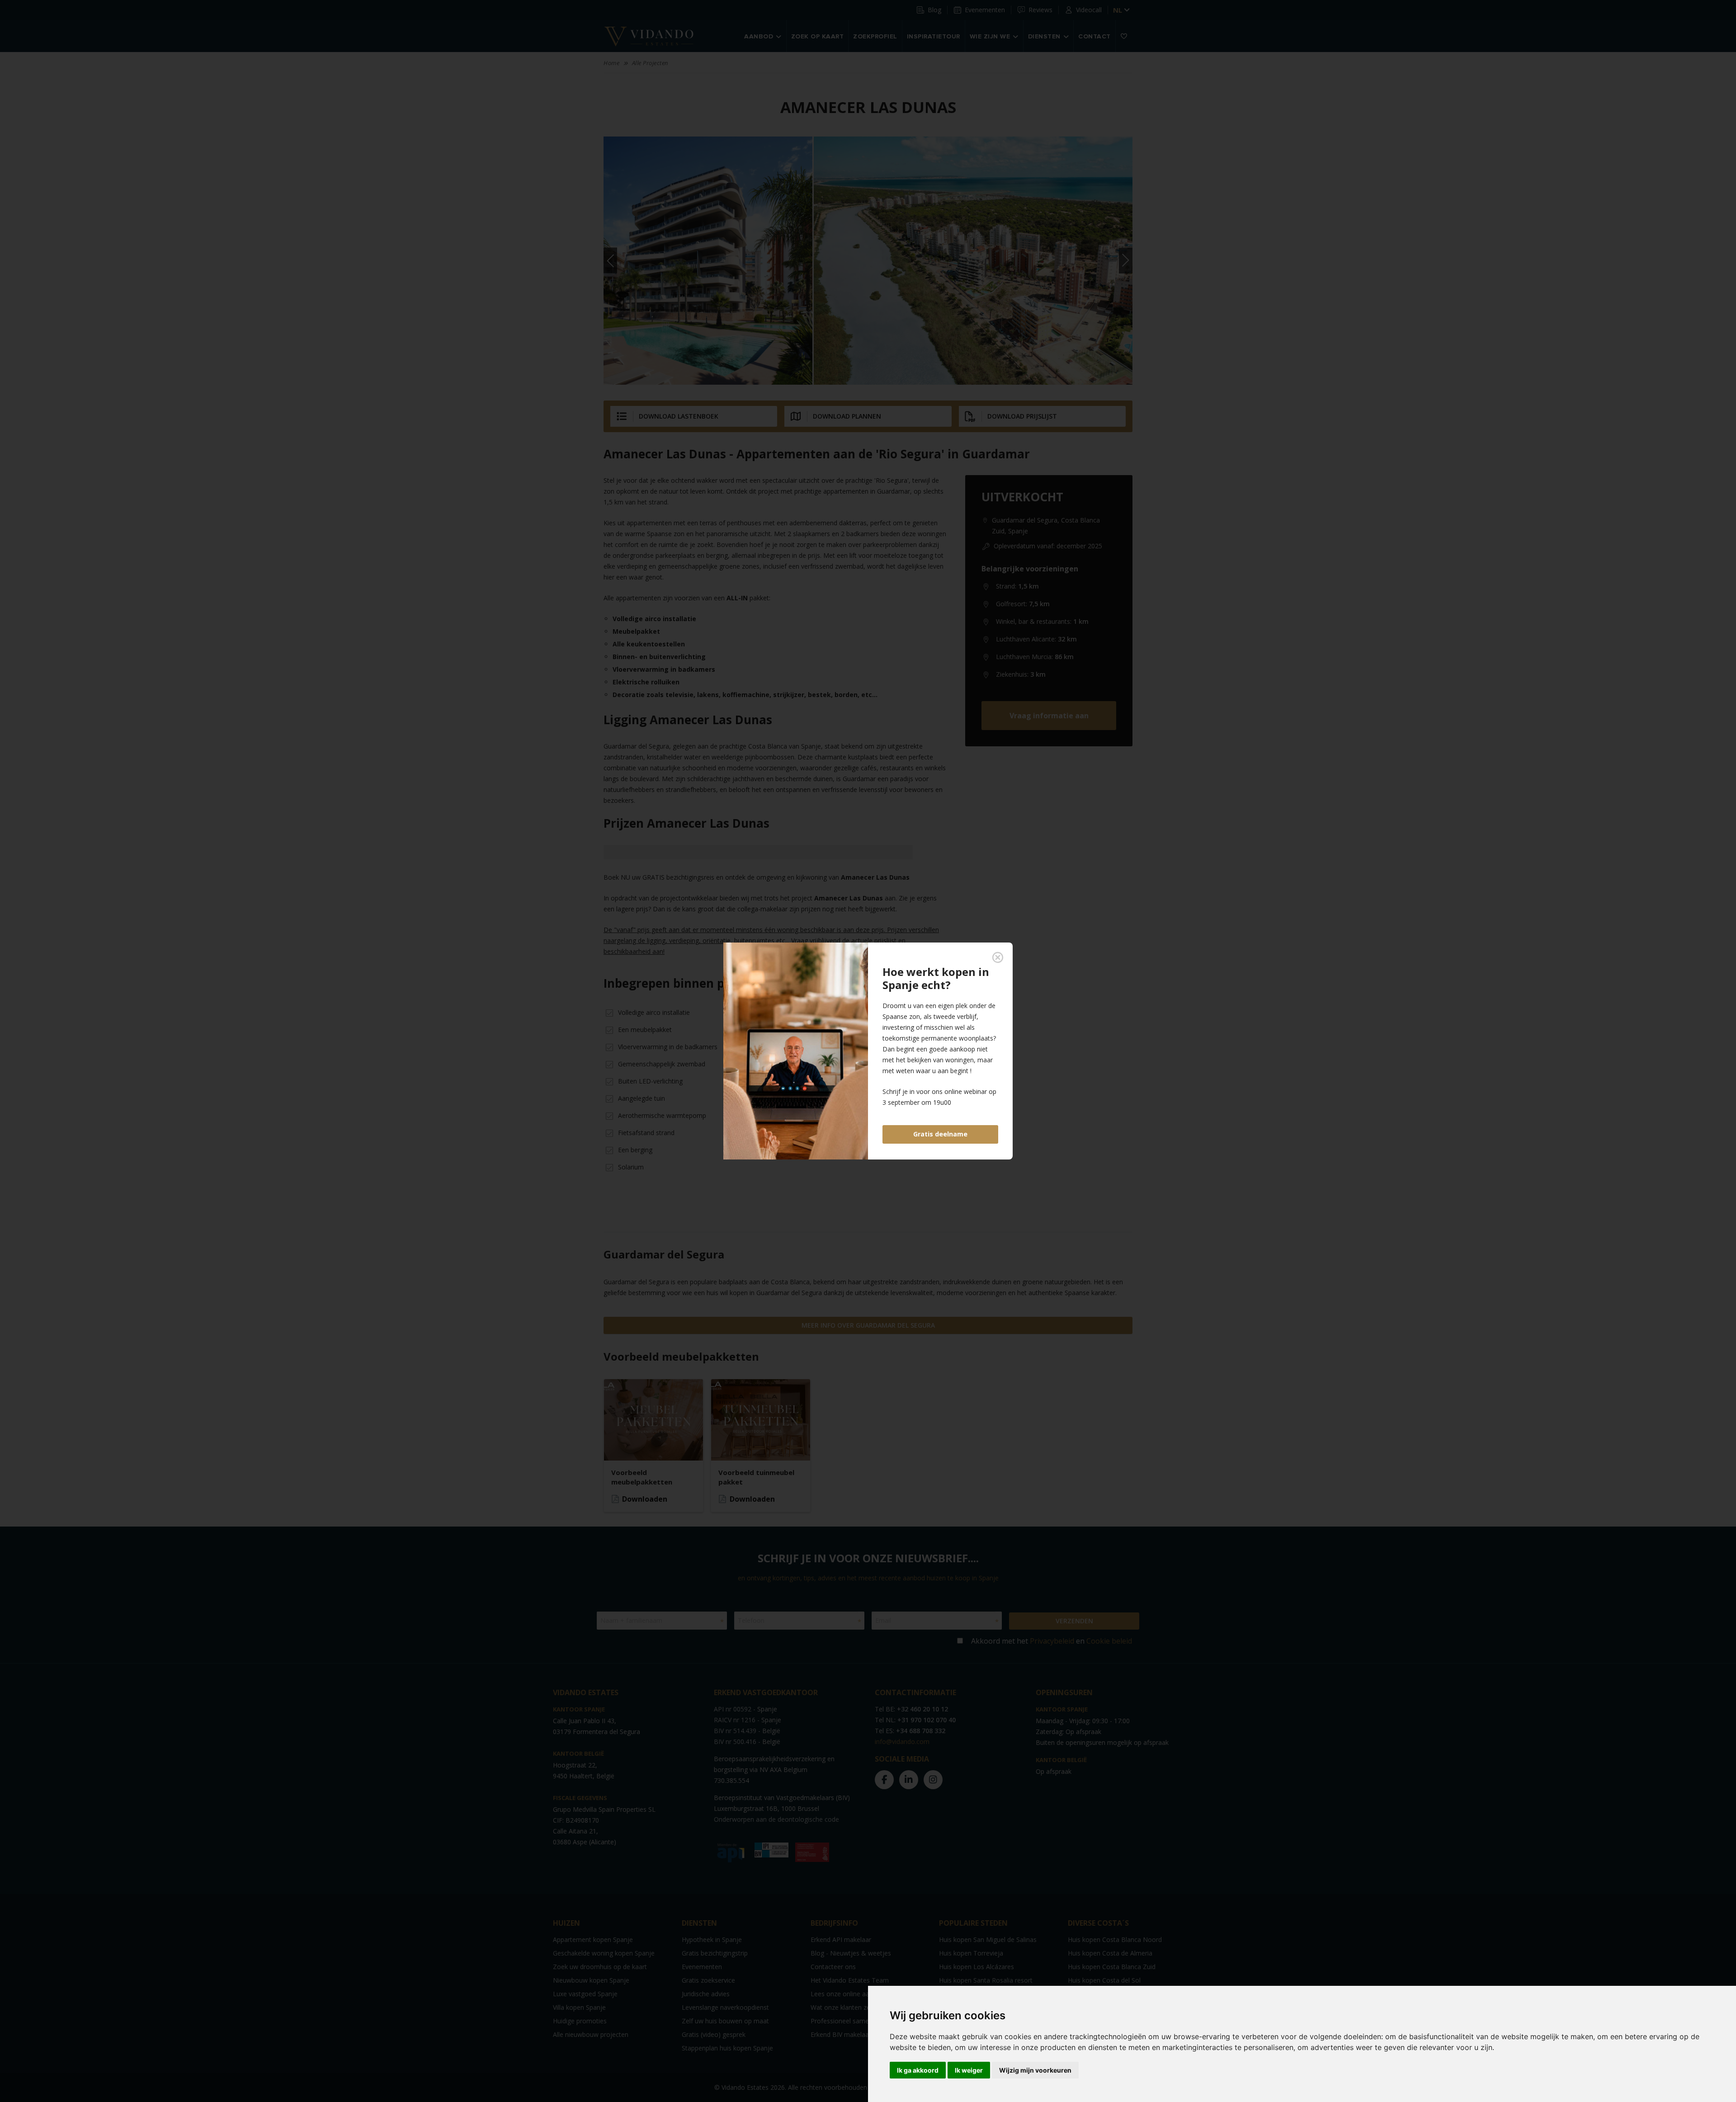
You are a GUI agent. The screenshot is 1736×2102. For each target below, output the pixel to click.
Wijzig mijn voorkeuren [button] (1035, 2070)
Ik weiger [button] (969, 2070)
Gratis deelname (940, 1134)
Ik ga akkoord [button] (918, 2070)
